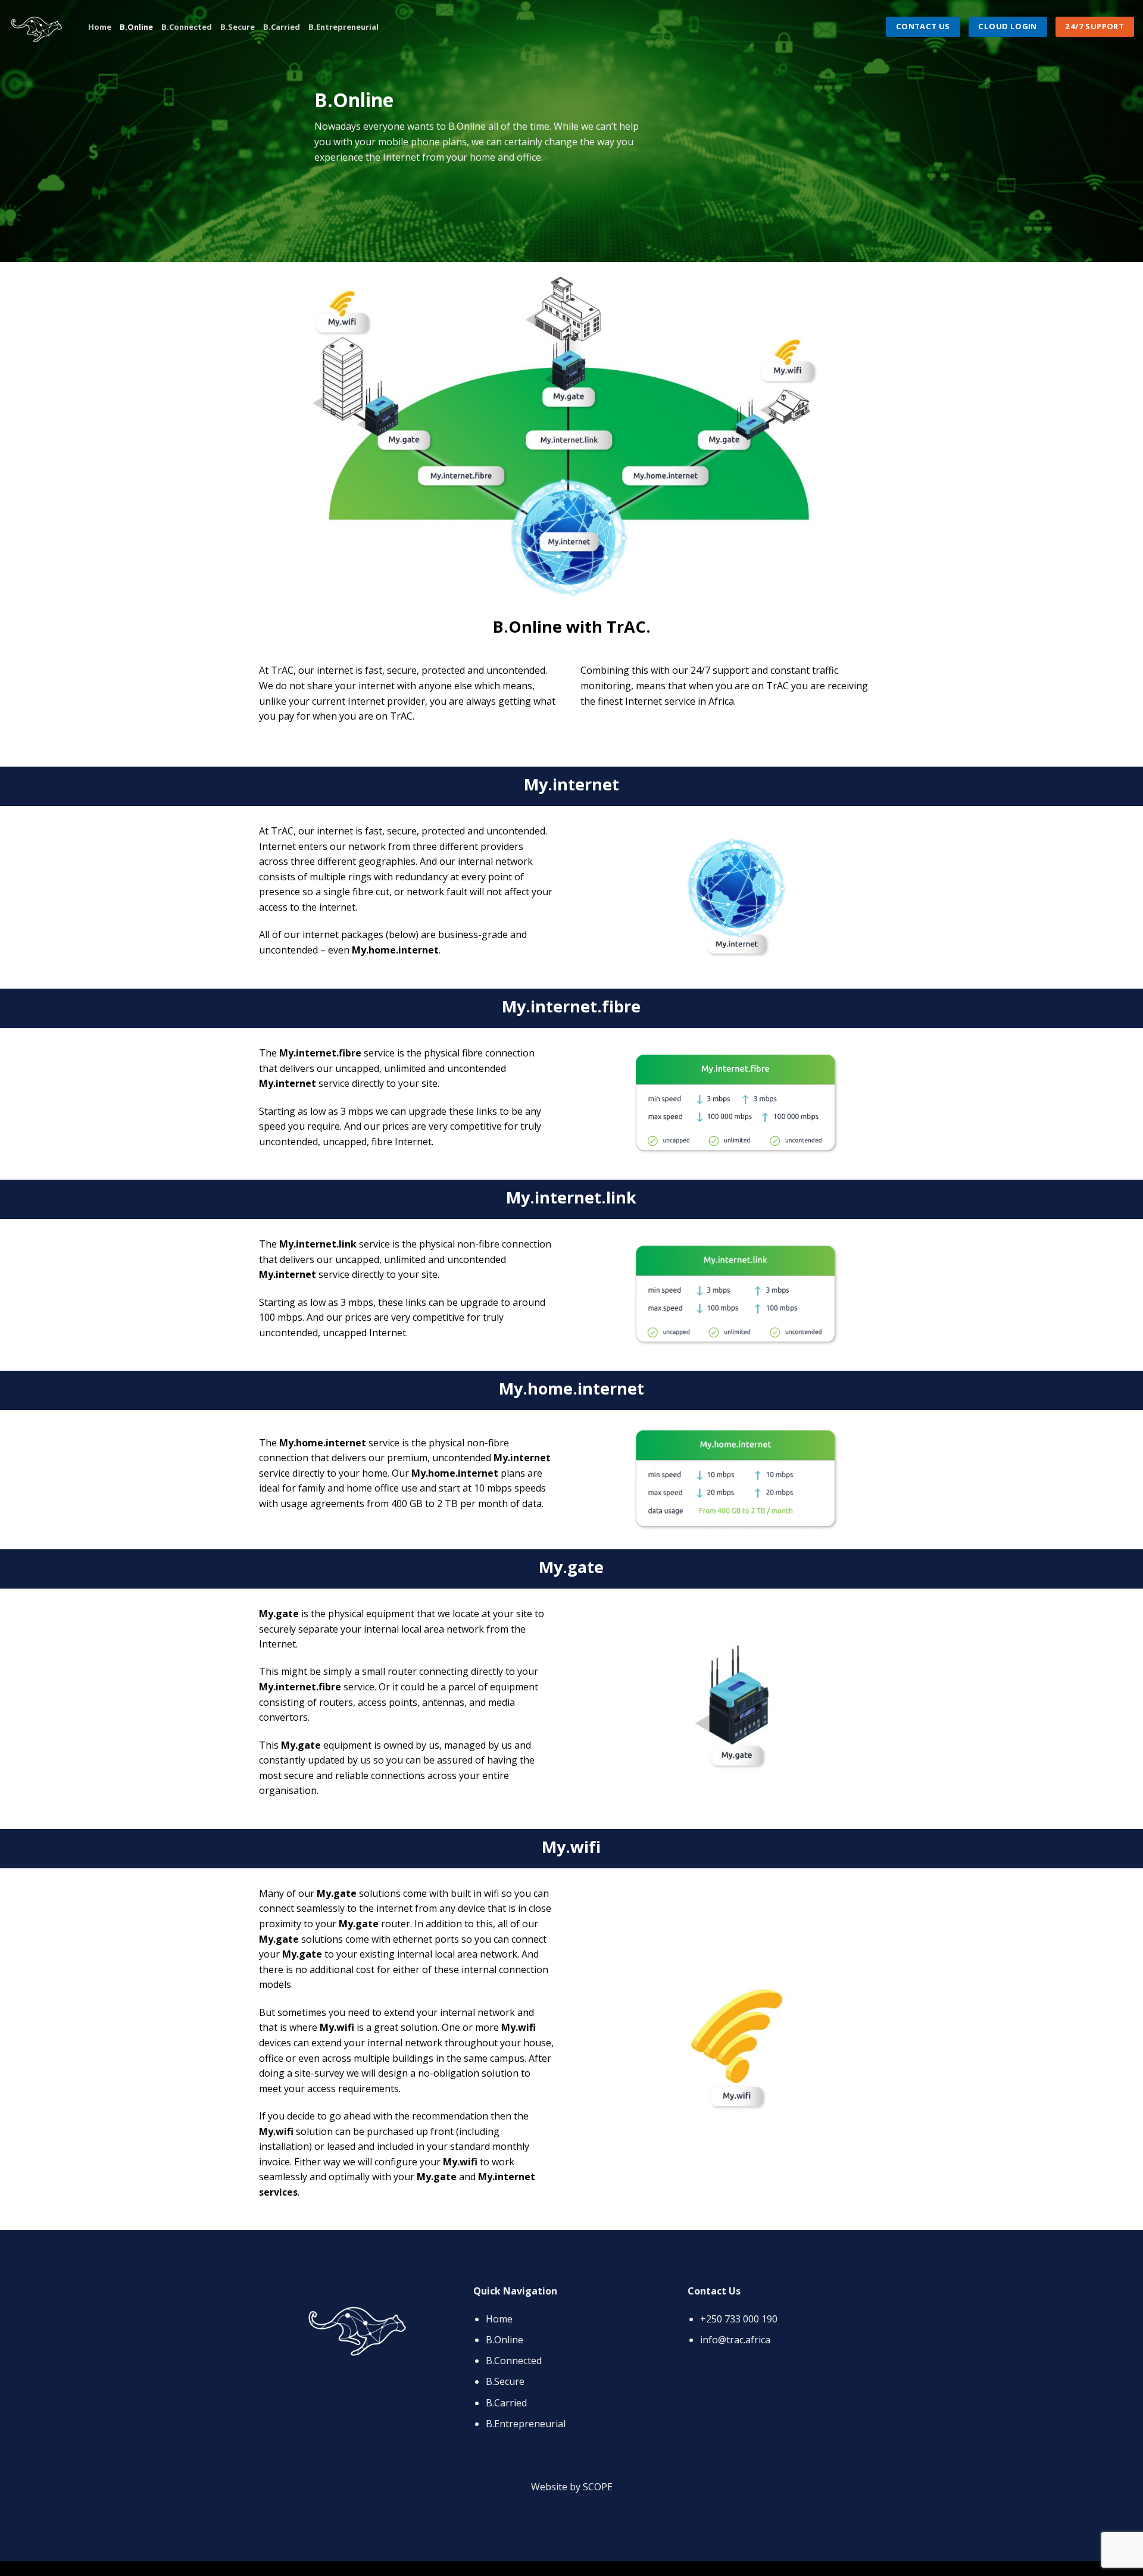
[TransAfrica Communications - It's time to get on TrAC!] (40, 27)
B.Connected (187, 27)
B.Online (136, 27)
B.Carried (282, 27)
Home (100, 27)
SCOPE (598, 2487)
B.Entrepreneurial (343, 27)
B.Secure (238, 27)
